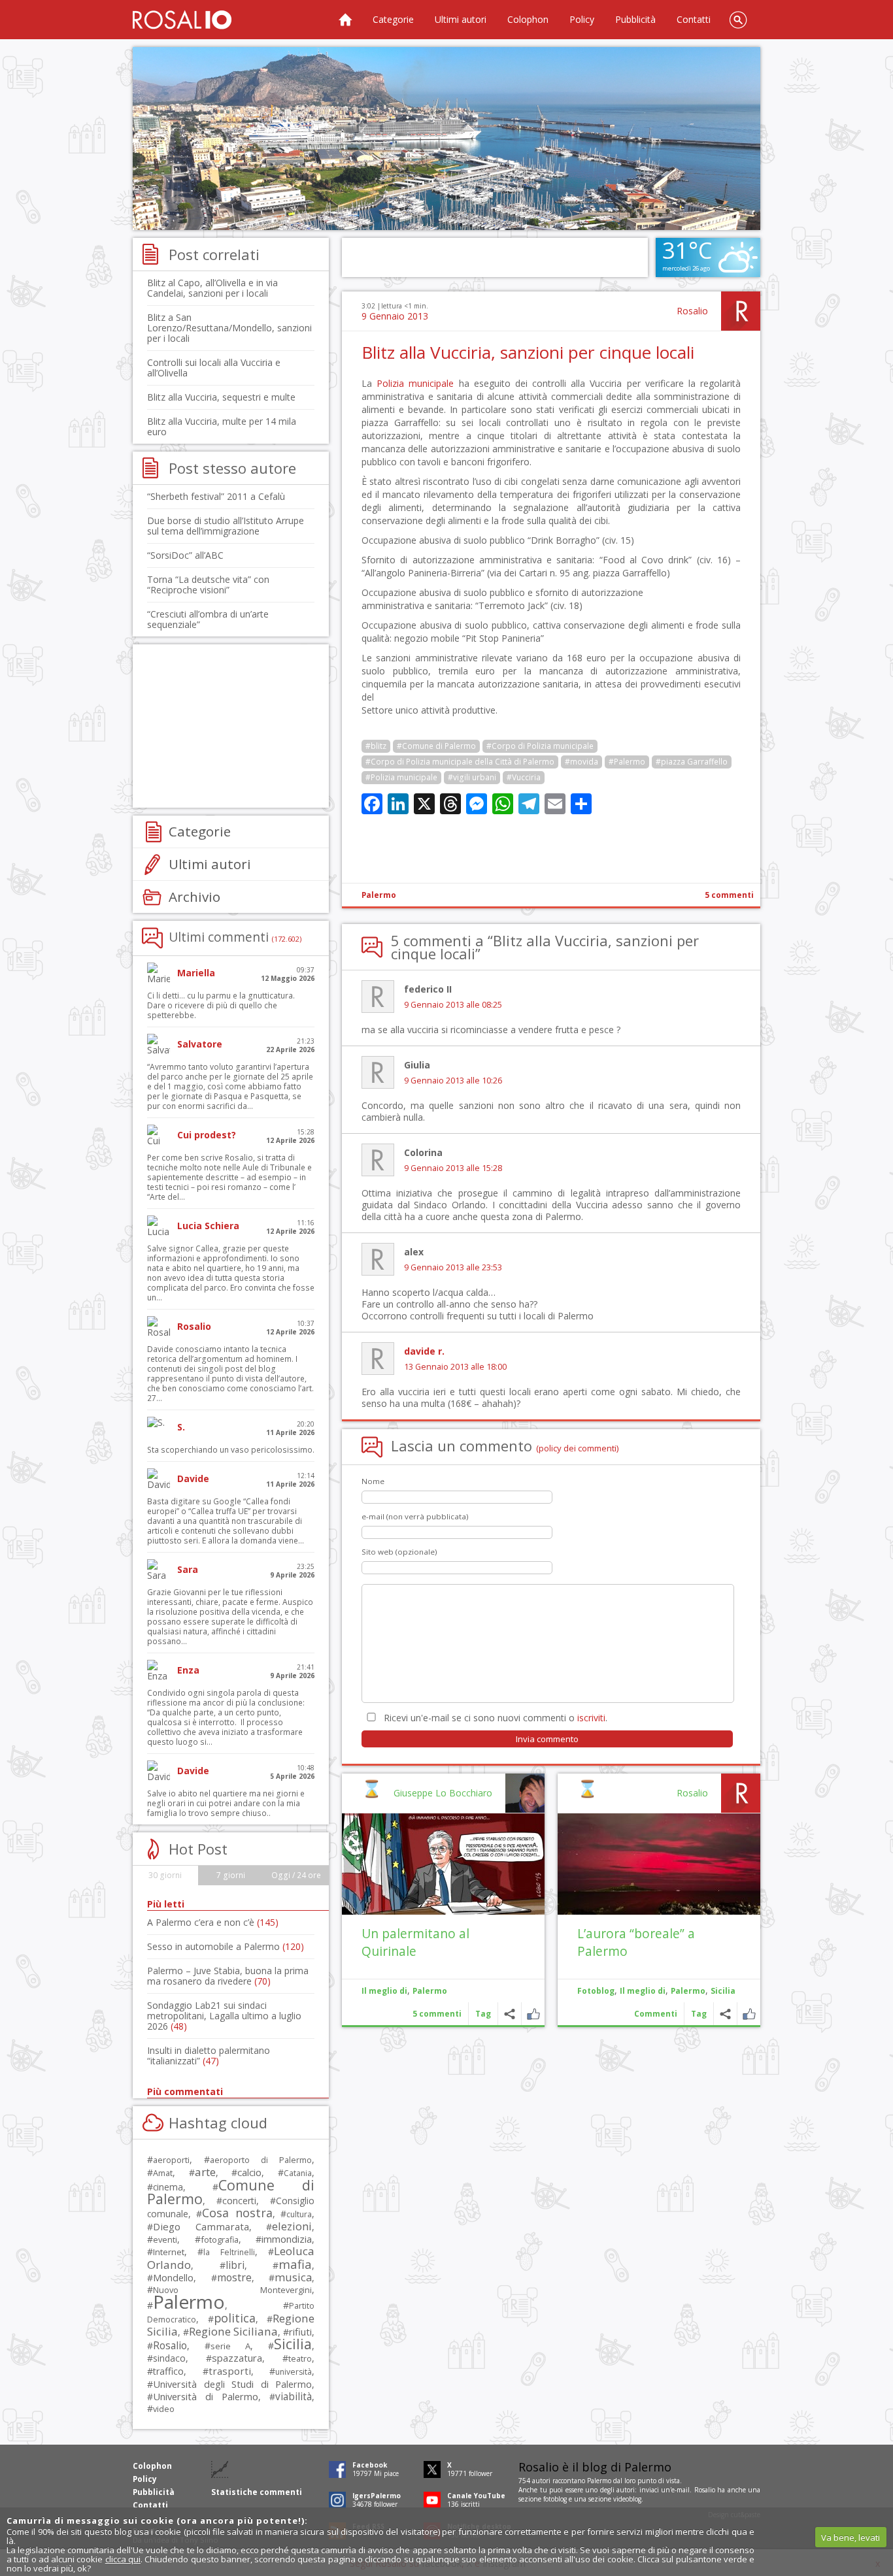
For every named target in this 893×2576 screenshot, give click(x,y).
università (294, 2372)
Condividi (725, 2014)
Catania (298, 2173)
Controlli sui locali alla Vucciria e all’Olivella (214, 368)
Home (345, 20)
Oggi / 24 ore (296, 1875)
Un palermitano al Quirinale (415, 1942)
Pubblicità (635, 19)
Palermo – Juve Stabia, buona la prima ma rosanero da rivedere (228, 1976)
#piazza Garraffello (692, 762)
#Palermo (627, 762)
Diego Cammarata (201, 2226)
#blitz (376, 746)
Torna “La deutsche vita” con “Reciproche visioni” (208, 585)
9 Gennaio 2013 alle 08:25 (453, 1005)
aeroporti (171, 2160)
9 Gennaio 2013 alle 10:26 (453, 1081)
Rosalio (692, 311)
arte (205, 2172)
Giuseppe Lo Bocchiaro (443, 1793)
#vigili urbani (472, 777)
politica (235, 2318)
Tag (699, 2014)
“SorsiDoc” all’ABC (185, 555)
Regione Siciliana (233, 2331)
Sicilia (723, 1991)
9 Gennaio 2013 (395, 316)
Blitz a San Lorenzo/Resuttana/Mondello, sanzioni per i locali (229, 328)
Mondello (173, 2278)
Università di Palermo (206, 2396)
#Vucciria (524, 777)
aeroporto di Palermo (261, 2160)
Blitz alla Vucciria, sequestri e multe (221, 397)
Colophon (528, 19)
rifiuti (300, 2332)
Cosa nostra (237, 2213)
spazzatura (237, 2358)
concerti (239, 2201)
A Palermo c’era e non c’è (213, 1922)
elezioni (292, 2226)
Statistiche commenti (257, 2492)
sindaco (169, 2358)
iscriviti (591, 1718)
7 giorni (231, 1875)
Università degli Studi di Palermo (232, 2384)
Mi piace (749, 2014)
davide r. (424, 1351)
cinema (168, 2187)
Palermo (379, 895)
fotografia (220, 2239)
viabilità (294, 2397)
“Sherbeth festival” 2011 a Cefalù (216, 496)
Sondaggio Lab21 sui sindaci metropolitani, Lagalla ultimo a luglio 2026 (224, 2016)
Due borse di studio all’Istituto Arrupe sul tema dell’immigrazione (226, 526)
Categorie (393, 19)
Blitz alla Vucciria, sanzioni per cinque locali (528, 352)
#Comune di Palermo (436, 746)
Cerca (738, 20)
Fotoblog (596, 1991)
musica (293, 2277)
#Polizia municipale (401, 777)
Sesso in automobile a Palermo (226, 1946)
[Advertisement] (446, 139)
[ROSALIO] (182, 20)
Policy (582, 19)
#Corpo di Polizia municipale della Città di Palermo (460, 762)
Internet (169, 2252)
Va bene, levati (851, 2537)
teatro (300, 2359)
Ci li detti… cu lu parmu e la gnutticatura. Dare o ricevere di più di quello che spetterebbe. (221, 1005)
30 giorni (165, 1875)
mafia (295, 2264)
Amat (163, 2173)
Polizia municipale (415, 383)
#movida (581, 762)
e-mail (681, 2490)
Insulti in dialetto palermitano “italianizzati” (209, 2056)
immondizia (287, 2239)
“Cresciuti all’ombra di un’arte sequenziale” (208, 619)
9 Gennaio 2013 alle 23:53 (453, 1267)
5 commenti (729, 895)
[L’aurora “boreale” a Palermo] (659, 1864)
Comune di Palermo (231, 2192)
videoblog (627, 2499)
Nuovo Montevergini (232, 2290)
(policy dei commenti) (578, 1448)
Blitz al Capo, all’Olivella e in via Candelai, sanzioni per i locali (212, 288)
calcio (249, 2172)
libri (235, 2265)
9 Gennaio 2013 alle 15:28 (453, 1168)
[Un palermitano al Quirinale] (443, 1864)
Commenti (656, 2014)
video (164, 2409)
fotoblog (555, 2499)
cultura (299, 2214)
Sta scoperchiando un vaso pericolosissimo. (231, 1450)
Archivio (194, 897)
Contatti (694, 19)
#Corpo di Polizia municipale (540, 746)
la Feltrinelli (229, 2252)
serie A (230, 2346)
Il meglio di (643, 1991)
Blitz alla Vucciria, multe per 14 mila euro (222, 426)
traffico (168, 2371)
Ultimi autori (461, 19)
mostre (234, 2277)
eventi (165, 2239)
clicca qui (123, 2559)
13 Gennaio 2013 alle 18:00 (455, 1367)
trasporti (230, 2371)
